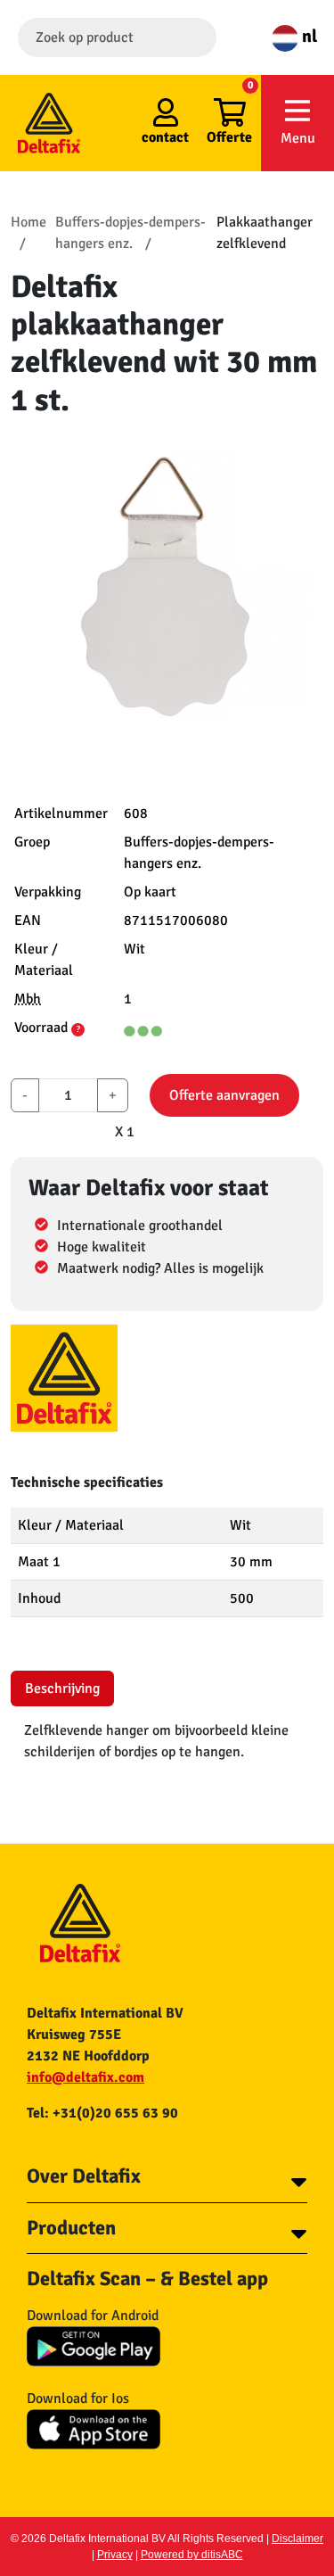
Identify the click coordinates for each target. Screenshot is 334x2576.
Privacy (115, 2555)
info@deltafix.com (86, 2077)
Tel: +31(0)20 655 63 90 (102, 2113)
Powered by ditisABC (192, 2555)
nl (308, 36)
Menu (298, 138)
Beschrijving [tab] (62, 1688)
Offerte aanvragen (224, 1095)
